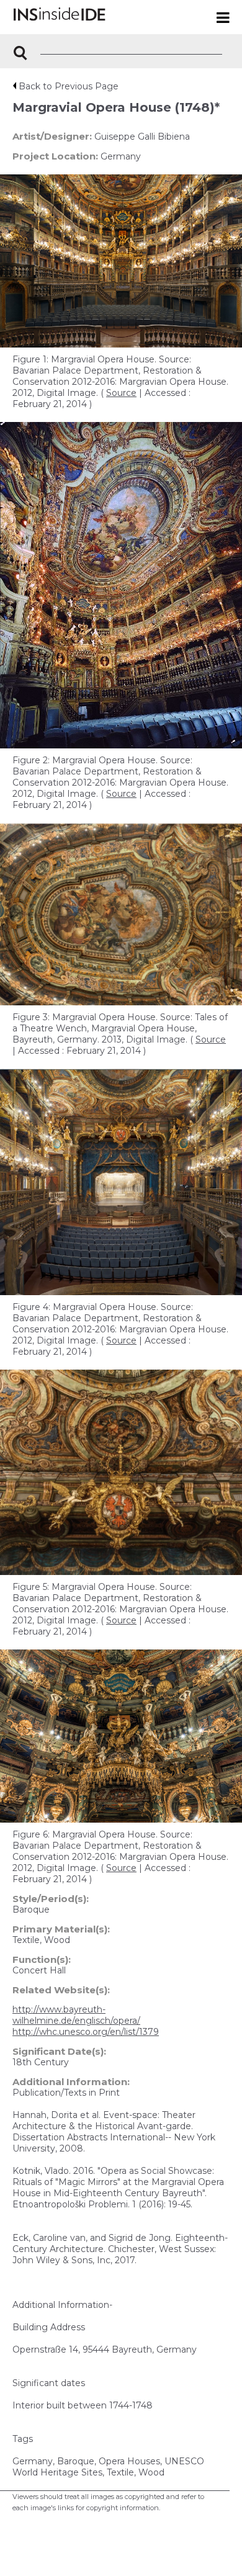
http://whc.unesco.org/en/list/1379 (86, 2032)
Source (121, 393)
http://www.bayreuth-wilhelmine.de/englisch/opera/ (76, 2015)
